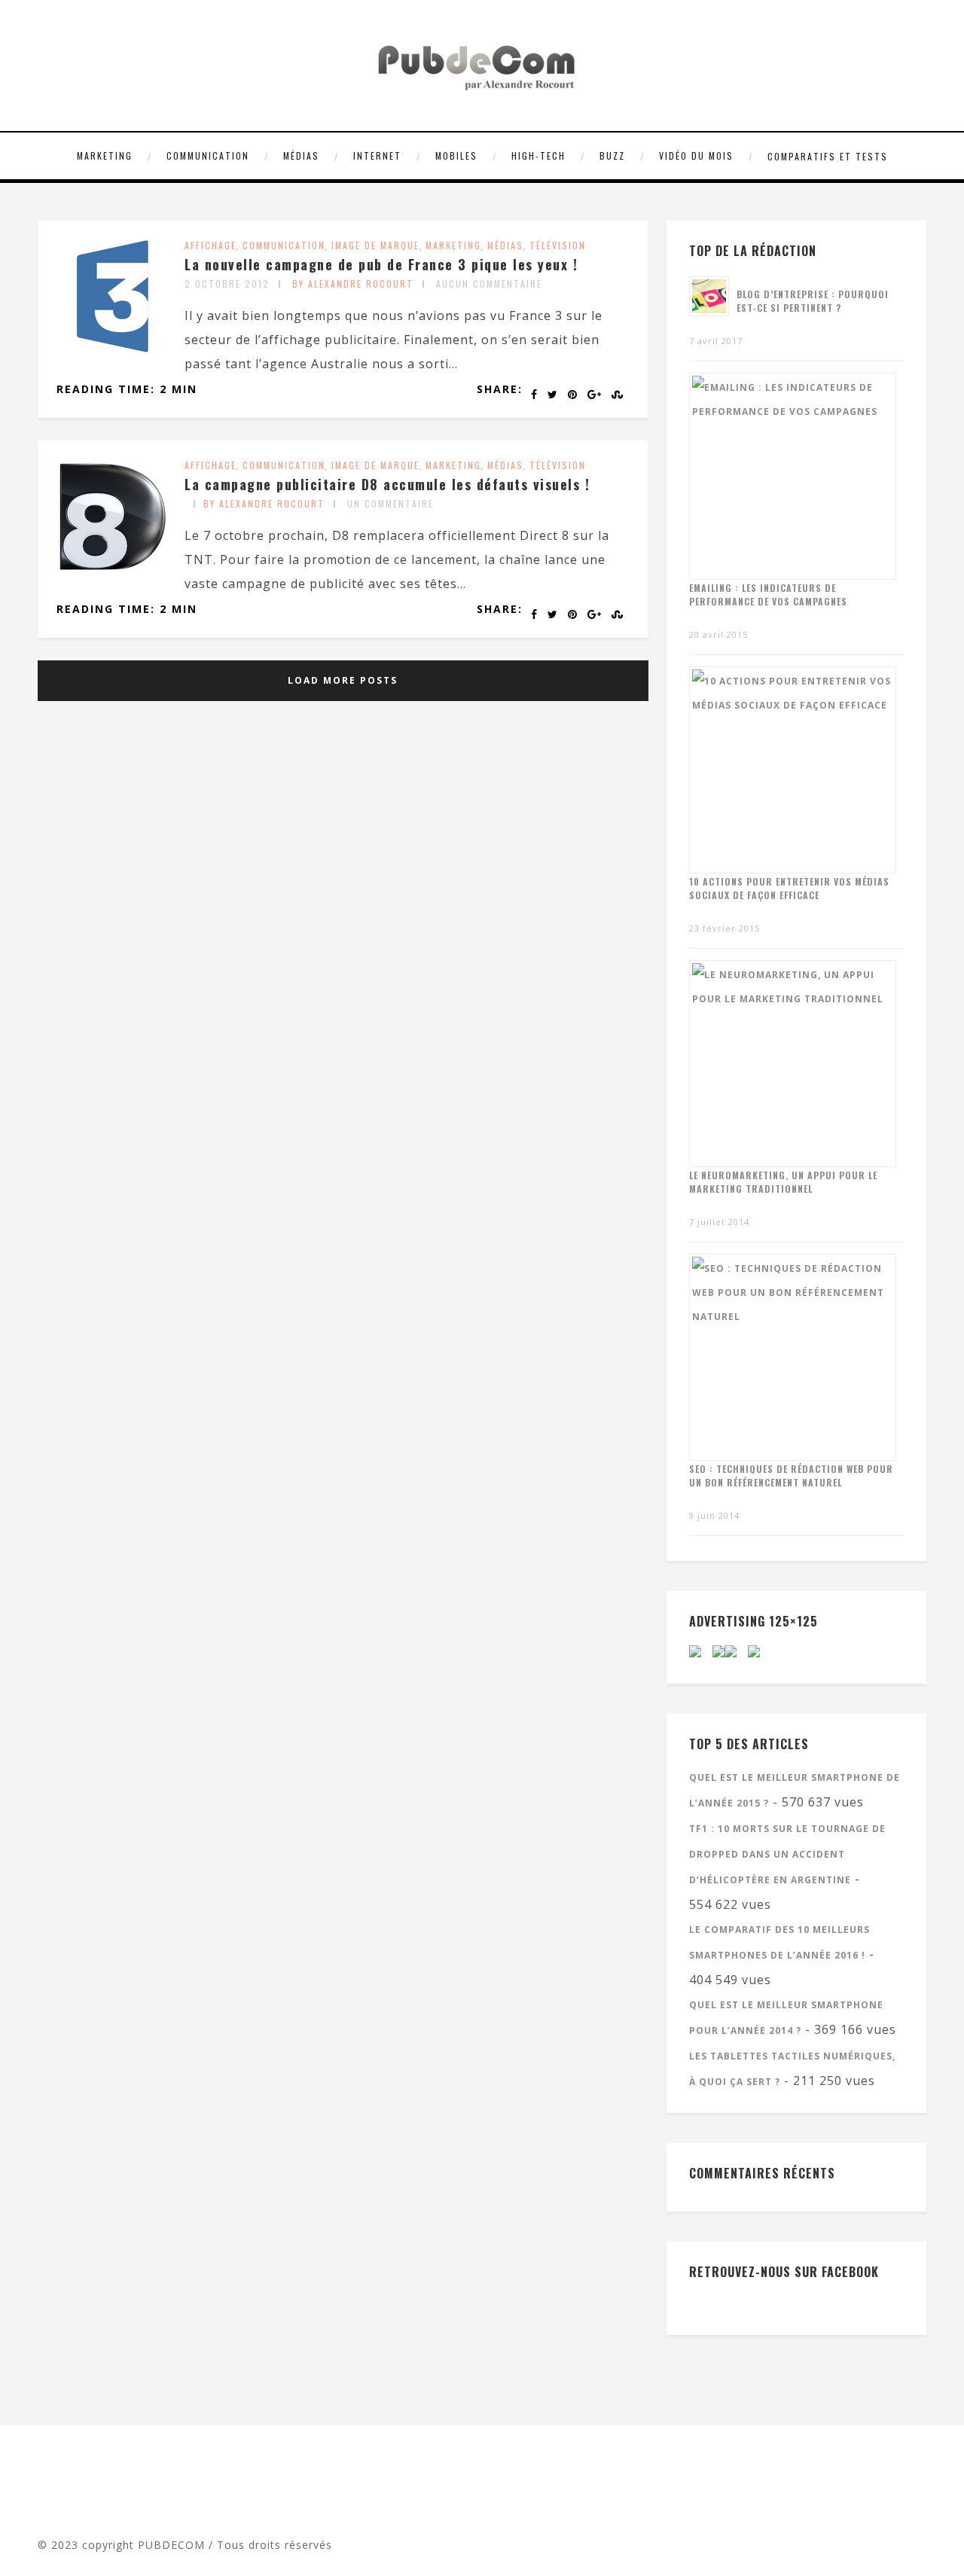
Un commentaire (390, 503)
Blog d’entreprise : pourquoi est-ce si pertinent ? (813, 301)
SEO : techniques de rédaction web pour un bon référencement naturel (791, 1475)
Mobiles (456, 155)
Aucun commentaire (489, 284)
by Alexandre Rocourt (353, 284)
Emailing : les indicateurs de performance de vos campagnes (768, 594)
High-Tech (538, 155)
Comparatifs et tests (828, 156)
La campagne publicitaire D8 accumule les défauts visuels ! (387, 484)
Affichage (210, 245)
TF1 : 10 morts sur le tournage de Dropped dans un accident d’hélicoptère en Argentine (787, 1854)
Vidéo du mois (696, 155)
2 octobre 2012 (227, 284)
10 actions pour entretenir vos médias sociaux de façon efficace (789, 888)
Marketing (105, 155)
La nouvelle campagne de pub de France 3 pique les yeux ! (381, 264)
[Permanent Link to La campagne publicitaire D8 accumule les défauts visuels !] (113, 568)
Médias (301, 155)
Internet (377, 155)
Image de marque (375, 245)
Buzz (612, 155)
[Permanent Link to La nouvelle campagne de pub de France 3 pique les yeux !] (113, 348)
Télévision (558, 245)
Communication (208, 155)
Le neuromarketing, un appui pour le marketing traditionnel (783, 1182)
